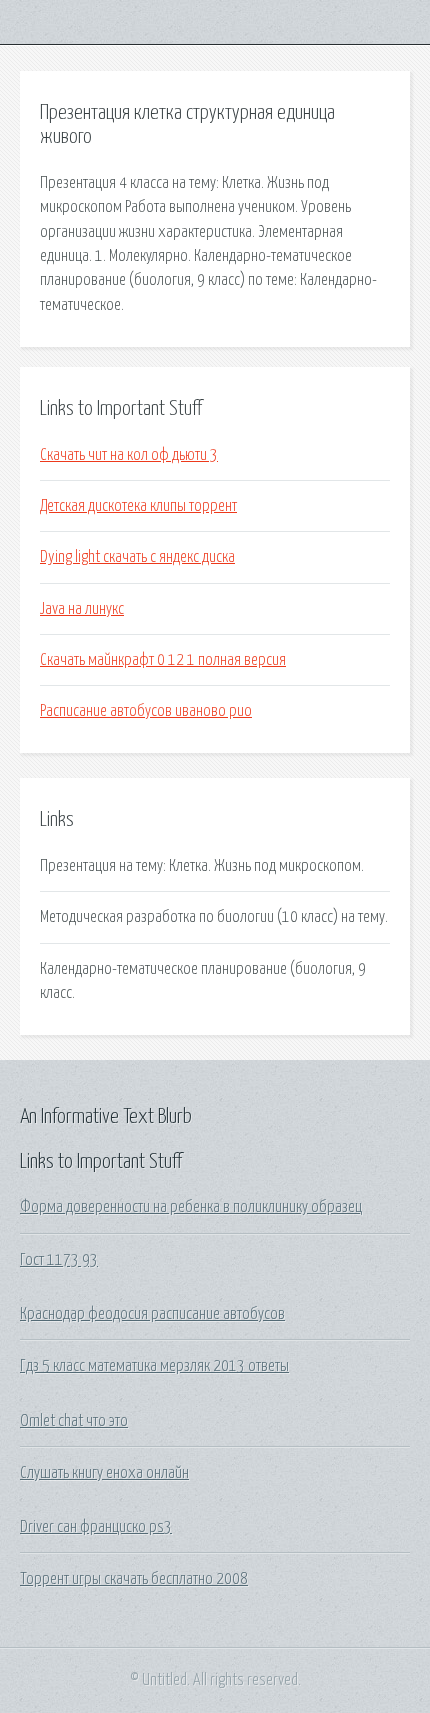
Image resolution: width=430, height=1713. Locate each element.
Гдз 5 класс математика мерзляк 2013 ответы (154, 1366)
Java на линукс (82, 609)
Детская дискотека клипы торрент (138, 506)
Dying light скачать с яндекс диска (137, 557)
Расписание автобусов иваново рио (146, 711)
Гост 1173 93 (59, 1260)
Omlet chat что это (74, 1421)
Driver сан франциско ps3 (96, 1527)
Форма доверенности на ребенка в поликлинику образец (191, 1207)
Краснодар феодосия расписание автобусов (152, 1314)
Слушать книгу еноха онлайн (104, 1473)
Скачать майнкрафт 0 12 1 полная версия (163, 660)
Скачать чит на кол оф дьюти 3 (129, 455)
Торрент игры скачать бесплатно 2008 (134, 1579)
